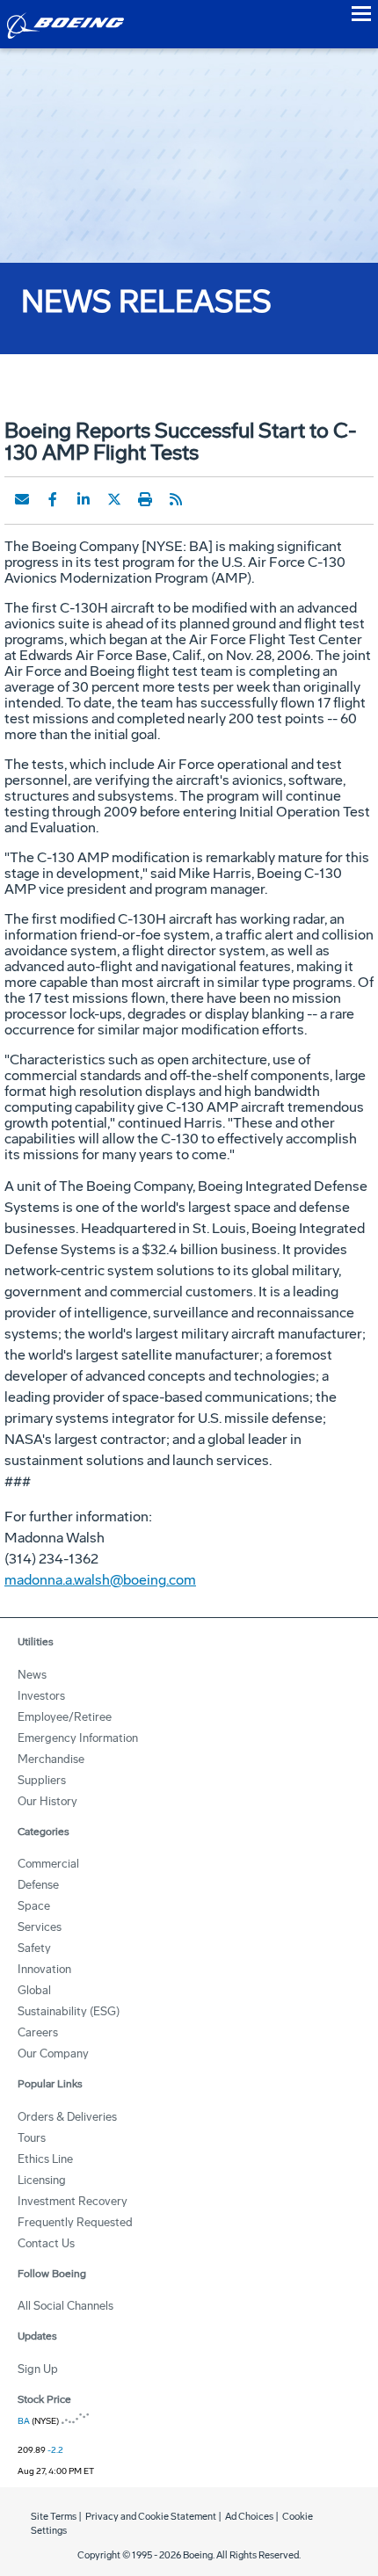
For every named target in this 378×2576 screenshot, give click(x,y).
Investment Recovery (73, 2201)
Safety (34, 1948)
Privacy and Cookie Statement (151, 2517)
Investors (41, 1696)
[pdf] (207, 499)
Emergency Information (78, 1738)
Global (34, 1990)
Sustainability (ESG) (69, 2011)
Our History (47, 1801)
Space (34, 1906)
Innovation (44, 1969)
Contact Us (46, 2243)
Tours (32, 2138)
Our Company (53, 2054)
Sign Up (38, 2369)
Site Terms (54, 2517)
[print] (145, 499)
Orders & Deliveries (67, 2117)
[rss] (176, 499)
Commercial (48, 1864)
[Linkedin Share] (84, 499)
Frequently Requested (75, 2222)
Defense (38, 1885)
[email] (22, 499)
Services (40, 1927)
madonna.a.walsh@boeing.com (100, 1580)
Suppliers (42, 1780)
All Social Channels (65, 2306)
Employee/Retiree (65, 1717)
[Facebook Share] (53, 499)
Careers (38, 2032)
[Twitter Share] (114, 499)
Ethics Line (45, 2159)
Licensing (42, 2180)
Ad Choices (249, 2517)
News (32, 1675)
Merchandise (51, 1759)
